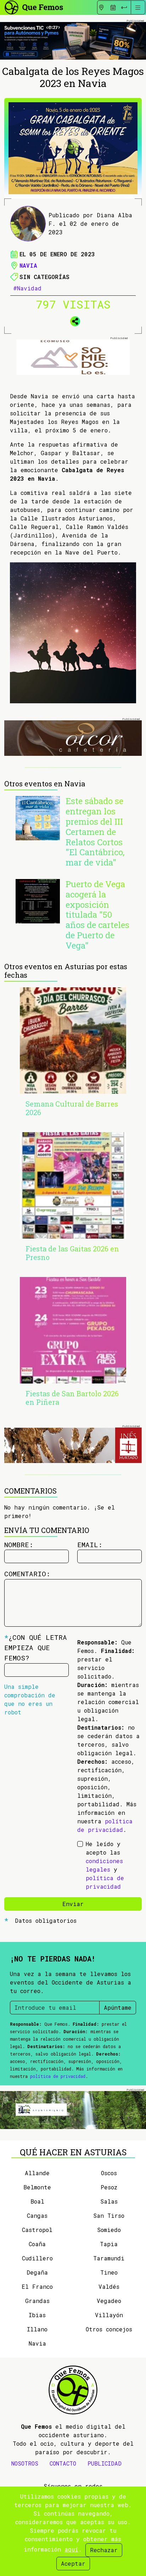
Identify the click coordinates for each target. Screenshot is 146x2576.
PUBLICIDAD (105, 2463)
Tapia (109, 2244)
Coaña (37, 2244)
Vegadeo (109, 2301)
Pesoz (109, 2187)
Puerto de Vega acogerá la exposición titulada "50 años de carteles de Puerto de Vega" (97, 915)
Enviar (73, 1904)
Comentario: (27, 1574)
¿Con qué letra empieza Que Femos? (36, 1647)
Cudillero (37, 2258)
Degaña (37, 2272)
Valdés (109, 2286)
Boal (37, 2201)
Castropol (37, 2230)
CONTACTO (63, 2463)
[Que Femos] (33, 7)
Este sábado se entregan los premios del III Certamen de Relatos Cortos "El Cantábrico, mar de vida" (95, 832)
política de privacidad (58, 2076)
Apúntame (118, 2007)
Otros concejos (109, 2329)
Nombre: (19, 1544)
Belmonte (37, 2187)
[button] (73, 320)
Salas (109, 2201)
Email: (90, 1544)
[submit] (124, 7)
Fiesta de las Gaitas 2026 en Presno (72, 1253)
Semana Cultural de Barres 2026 (72, 1108)
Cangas (37, 2215)
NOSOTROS (25, 2463)
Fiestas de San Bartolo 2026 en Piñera (72, 1398)
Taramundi (109, 2258)
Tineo (109, 2272)
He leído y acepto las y (105, 1865)
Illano (37, 2329)
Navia (28, 265)
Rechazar (104, 2550)
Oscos (109, 2173)
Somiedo (109, 2230)
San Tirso (109, 2215)
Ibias (37, 2315)
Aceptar (73, 2563)
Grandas (37, 2301)
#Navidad (27, 288)
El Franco (37, 2286)
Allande (37, 2173)
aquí (71, 2549)
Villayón (109, 2315)
